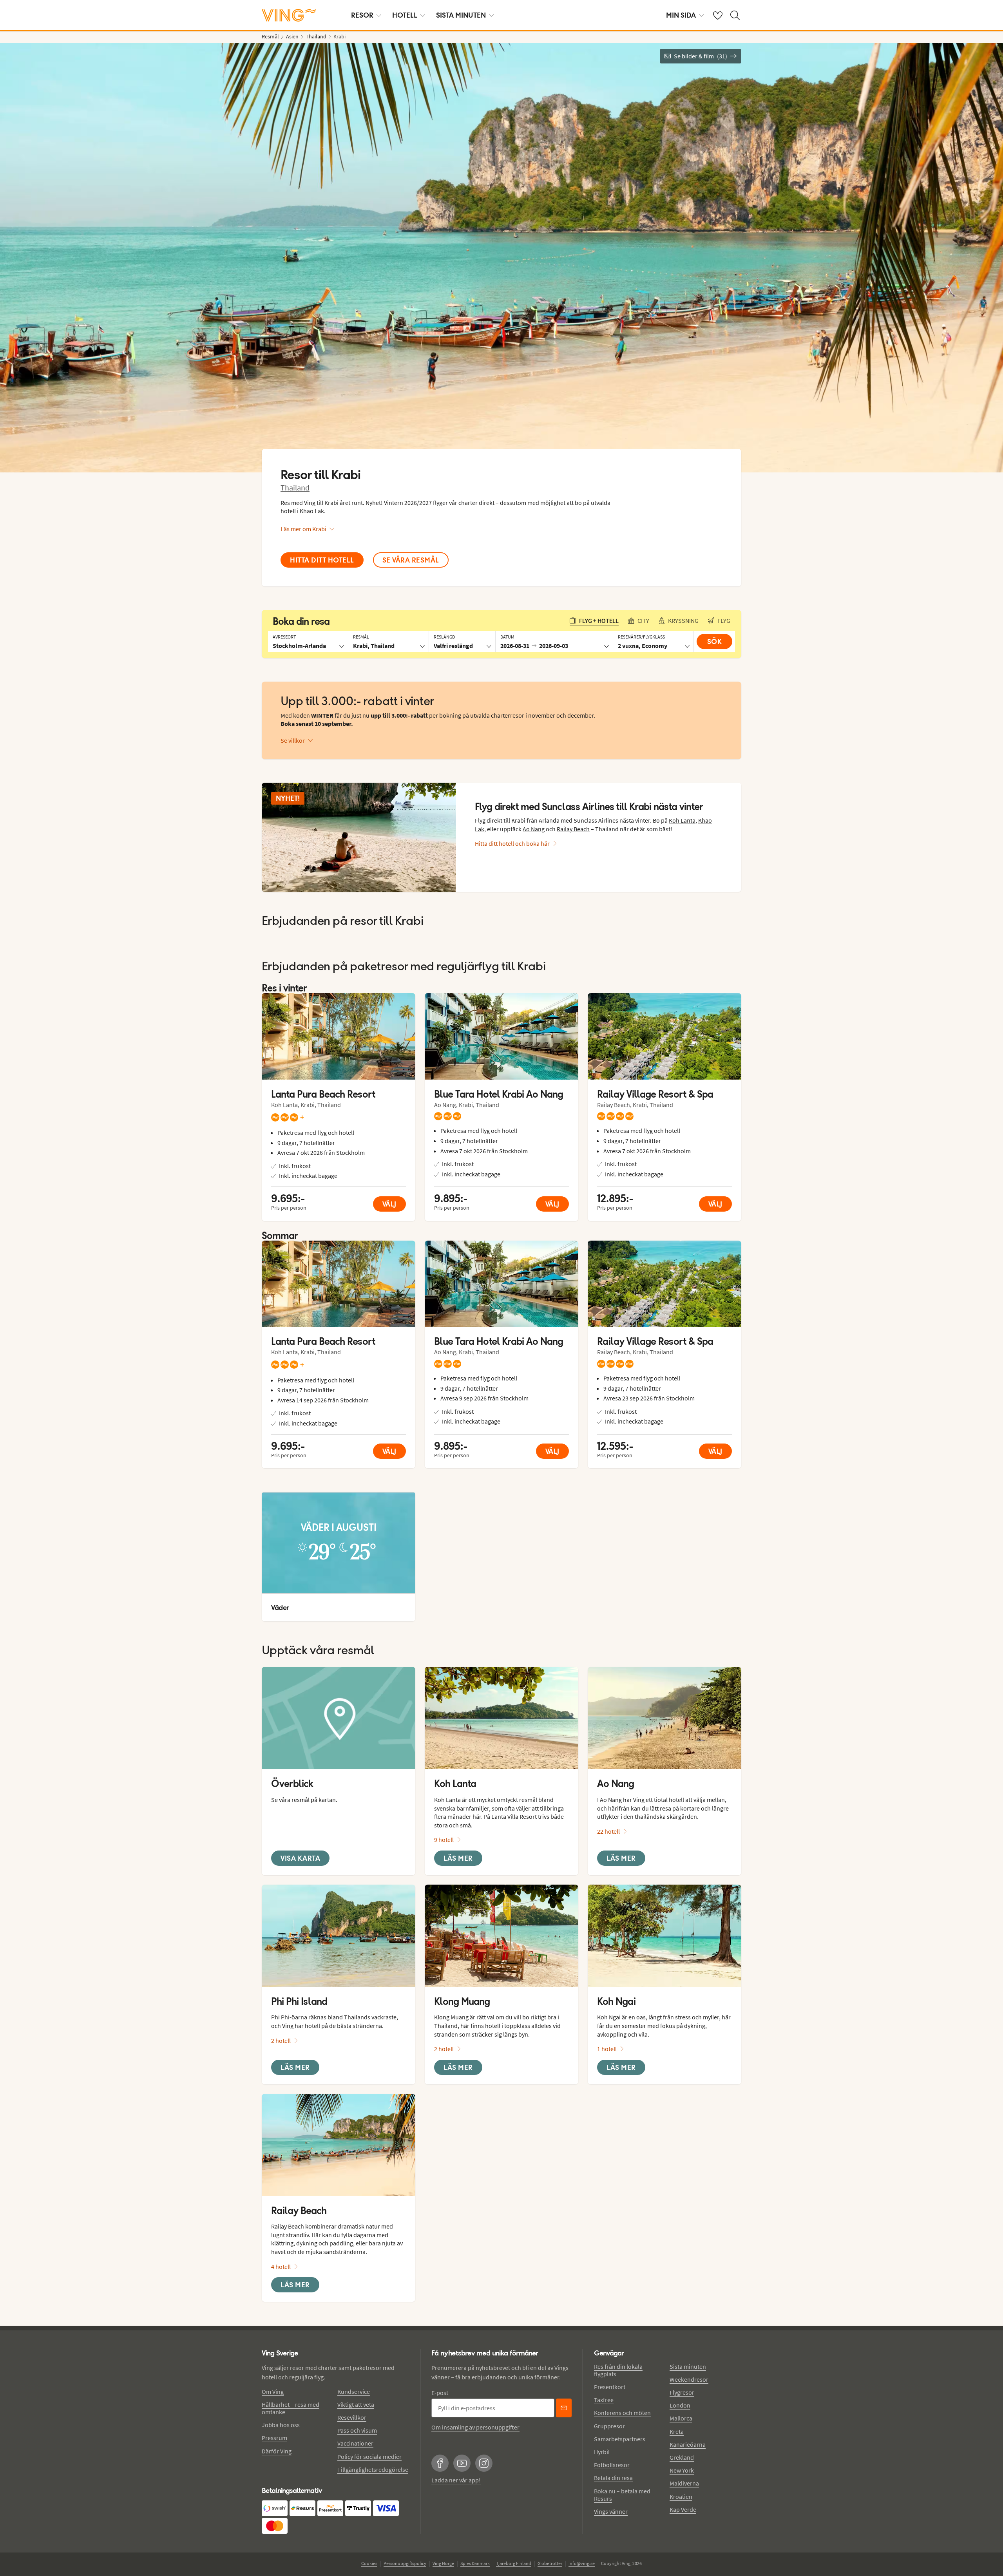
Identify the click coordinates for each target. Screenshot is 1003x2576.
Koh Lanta (682, 820)
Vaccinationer (355, 2443)
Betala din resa (613, 2478)
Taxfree (604, 2400)
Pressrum (274, 2438)
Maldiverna (684, 2483)
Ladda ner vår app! (456, 2480)
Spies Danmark (475, 2563)
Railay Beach (573, 829)
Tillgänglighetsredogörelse (373, 2469)
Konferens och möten (622, 2413)
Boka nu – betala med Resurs (622, 2495)
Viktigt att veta (356, 2404)
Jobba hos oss (281, 2425)
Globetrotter (550, 2563)
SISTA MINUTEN (461, 15)
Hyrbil (602, 2452)
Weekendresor (689, 2379)
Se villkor (293, 740)
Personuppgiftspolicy (405, 2563)
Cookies (369, 2563)
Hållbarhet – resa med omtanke (291, 2408)
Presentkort (610, 2387)
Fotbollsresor (612, 2465)
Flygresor (682, 2392)
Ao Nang (534, 829)
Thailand (295, 488)
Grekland (682, 2457)
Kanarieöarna (688, 2444)
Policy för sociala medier (369, 2457)
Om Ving (273, 2391)
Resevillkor (352, 2417)
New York (682, 2470)
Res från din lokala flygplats (618, 2370)
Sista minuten (688, 2366)
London (680, 2405)
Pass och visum (357, 2430)
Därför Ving (277, 2451)
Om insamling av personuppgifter (475, 2427)
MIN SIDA (681, 15)
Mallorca (681, 2418)
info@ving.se (582, 2563)
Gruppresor (609, 2426)
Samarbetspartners (620, 2439)
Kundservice (354, 2391)
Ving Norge (443, 2563)
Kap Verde (683, 2509)
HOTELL (405, 15)
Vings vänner (611, 2511)
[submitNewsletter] (564, 2408)
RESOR (362, 15)
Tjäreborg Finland (514, 2563)
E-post (440, 2393)
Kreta (677, 2431)
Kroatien (681, 2496)
